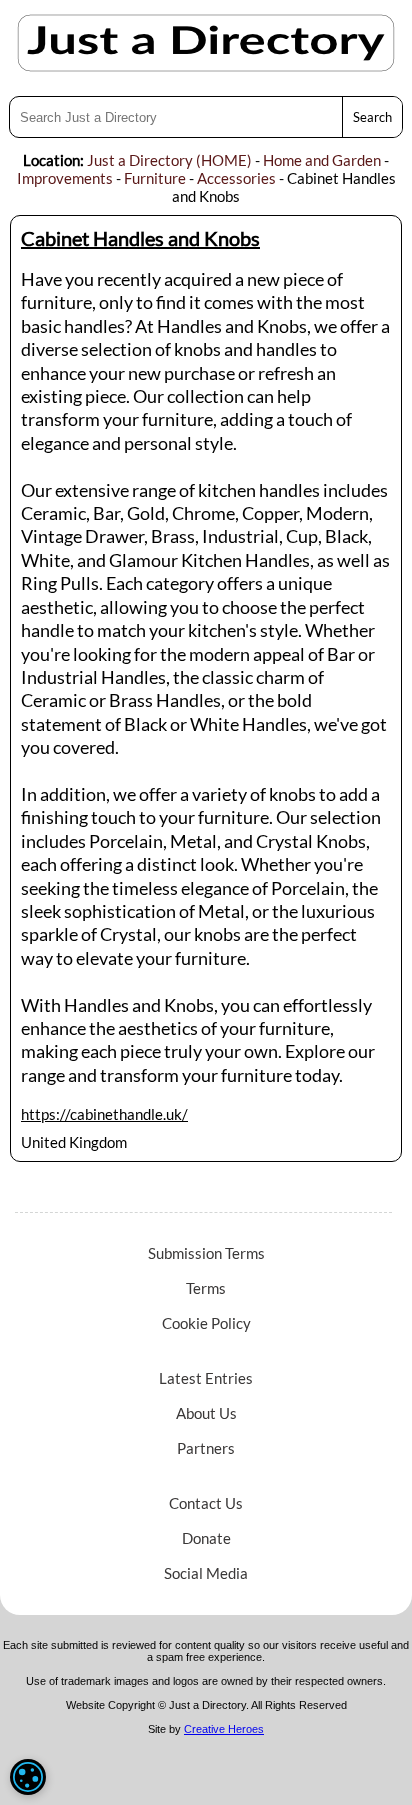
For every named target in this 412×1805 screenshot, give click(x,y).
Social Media (206, 1573)
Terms (206, 1288)
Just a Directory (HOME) (169, 160)
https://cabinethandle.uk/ (104, 1114)
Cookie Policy (206, 1323)
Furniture (155, 178)
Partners (206, 1448)
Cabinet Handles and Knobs (140, 238)
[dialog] (28, 1777)
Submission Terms (206, 1253)
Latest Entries (206, 1378)
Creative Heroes (224, 1729)
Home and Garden (322, 160)
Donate (206, 1538)
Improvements (65, 178)
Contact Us (206, 1503)
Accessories (236, 178)
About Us (206, 1413)
